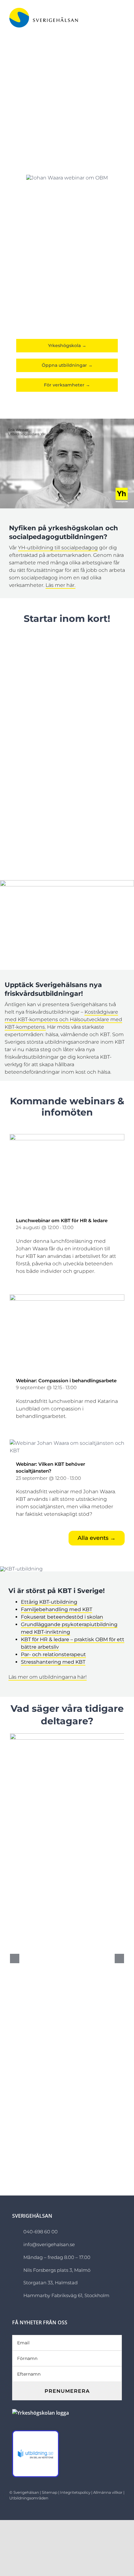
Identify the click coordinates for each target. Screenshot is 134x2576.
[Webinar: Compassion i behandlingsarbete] (67, 1298)
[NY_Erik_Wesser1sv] (67, 421)
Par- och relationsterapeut (53, 1654)
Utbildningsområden (29, 2498)
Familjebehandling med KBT (57, 1609)
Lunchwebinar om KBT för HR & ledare (62, 1220)
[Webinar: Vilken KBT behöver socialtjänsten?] (67, 1443)
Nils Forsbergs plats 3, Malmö (57, 2270)
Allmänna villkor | (108, 2492)
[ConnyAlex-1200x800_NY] (67, 882)
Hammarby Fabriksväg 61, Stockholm (66, 2295)
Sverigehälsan (26, 2492)
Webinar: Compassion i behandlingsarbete (66, 1381)
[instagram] (104, 2510)
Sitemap (50, 2492)
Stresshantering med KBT (53, 1662)
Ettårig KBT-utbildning (49, 1602)
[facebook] (94, 2510)
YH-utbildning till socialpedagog (58, 548)
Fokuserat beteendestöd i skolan (62, 1617)
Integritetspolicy (75, 2492)
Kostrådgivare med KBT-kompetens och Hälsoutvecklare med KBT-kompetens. (63, 1019)
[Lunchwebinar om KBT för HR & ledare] (67, 1138)
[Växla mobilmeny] (122, 16)
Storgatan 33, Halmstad (50, 2283)
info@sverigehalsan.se (49, 2244)
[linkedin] (113, 2510)
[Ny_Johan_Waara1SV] (21, 1569)
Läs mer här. (60, 585)
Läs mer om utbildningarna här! (48, 1677)
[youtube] (123, 2510)
